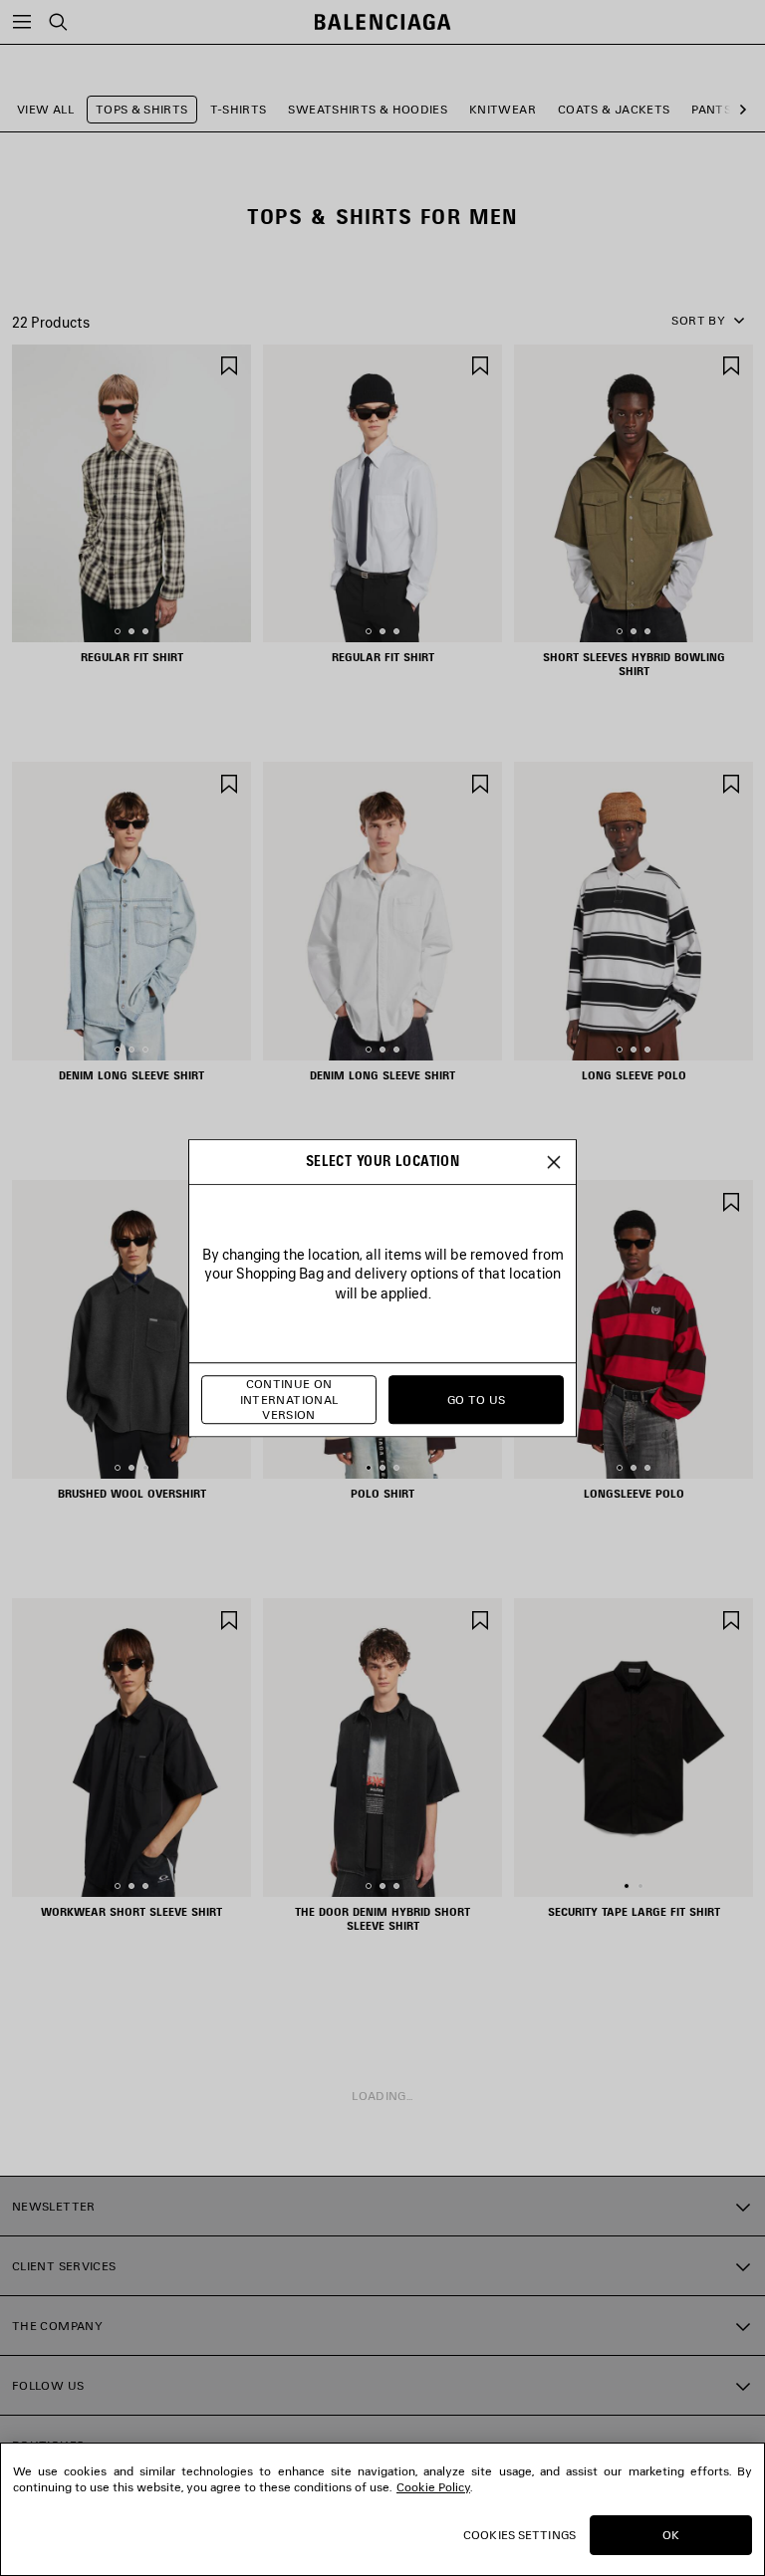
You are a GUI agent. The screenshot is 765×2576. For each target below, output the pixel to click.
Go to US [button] (477, 1400)
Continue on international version (289, 1400)
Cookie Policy (433, 2487)
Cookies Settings (519, 2535)
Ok (671, 2535)
